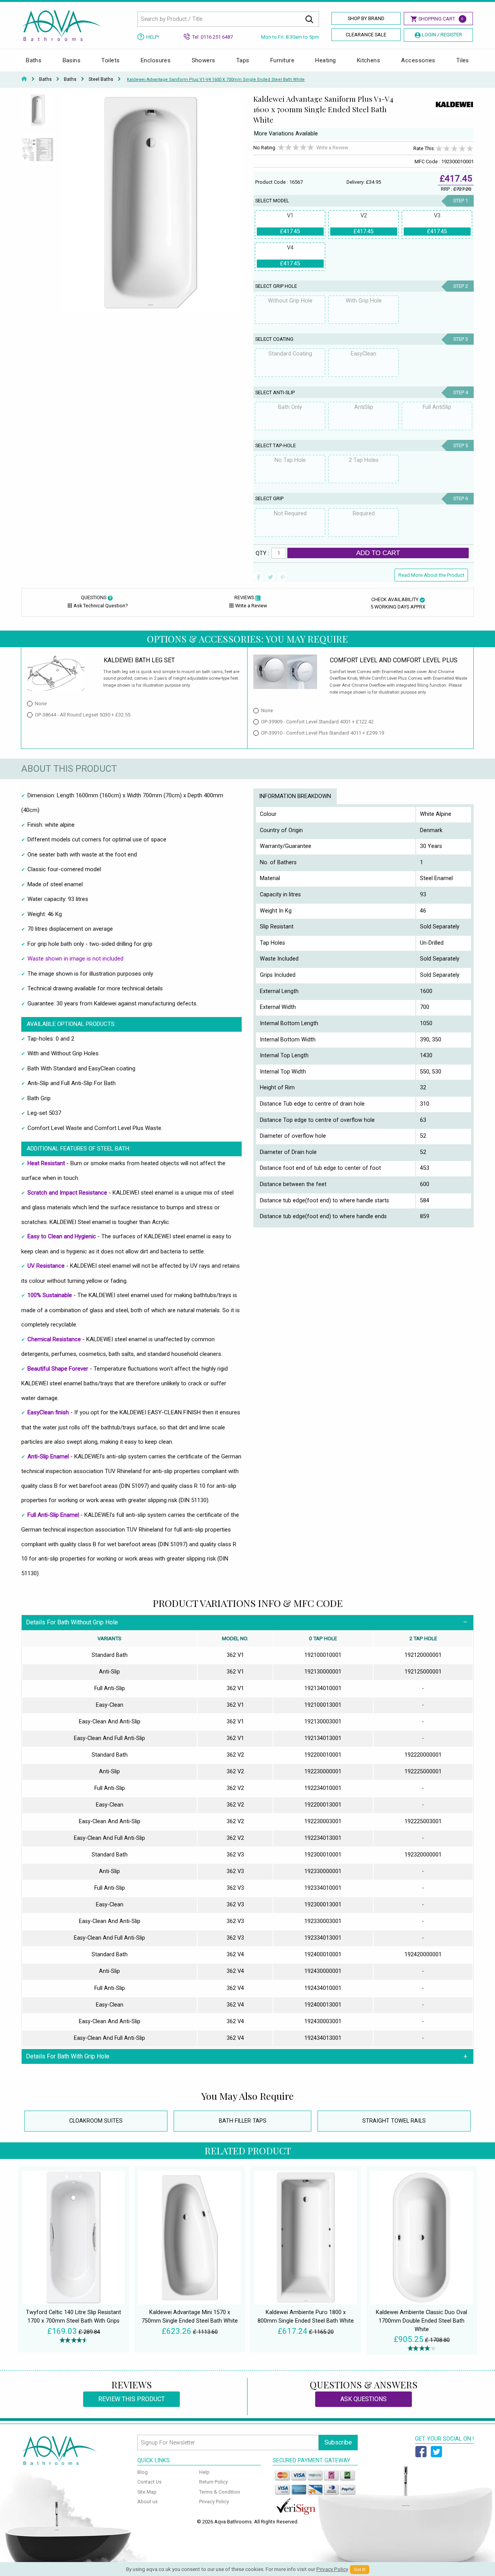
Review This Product (131, 2399)
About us (148, 2502)
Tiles (463, 60)
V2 (364, 224)
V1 (290, 224)
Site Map (147, 2492)
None (41, 703)
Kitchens (369, 60)
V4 (290, 256)
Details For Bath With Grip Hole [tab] (68, 2056)
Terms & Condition (220, 2492)
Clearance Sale (366, 35)
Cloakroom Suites (96, 2121)
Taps (243, 60)
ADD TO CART (378, 553)
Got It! (360, 2570)
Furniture (282, 60)
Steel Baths (101, 79)
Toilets (110, 60)
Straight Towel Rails (394, 2121)
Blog (143, 2472)
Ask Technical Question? (101, 606)
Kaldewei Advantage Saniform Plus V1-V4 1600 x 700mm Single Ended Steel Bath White (216, 79)
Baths (34, 60)
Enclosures (156, 60)
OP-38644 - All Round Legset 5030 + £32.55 (83, 715)
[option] (38, 113)
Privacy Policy (214, 2502)
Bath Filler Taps (243, 2121)
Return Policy (213, 2482)
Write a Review (332, 148)
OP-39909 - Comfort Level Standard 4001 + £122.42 (317, 722)
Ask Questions (364, 2399)
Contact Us (149, 2482)
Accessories (418, 60)
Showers (204, 60)
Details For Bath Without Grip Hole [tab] (72, 1622)
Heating (325, 60)
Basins (72, 60)
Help (204, 2472)
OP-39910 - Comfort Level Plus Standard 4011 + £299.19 (323, 733)
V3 (437, 224)
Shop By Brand (366, 18)
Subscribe (338, 2442)
